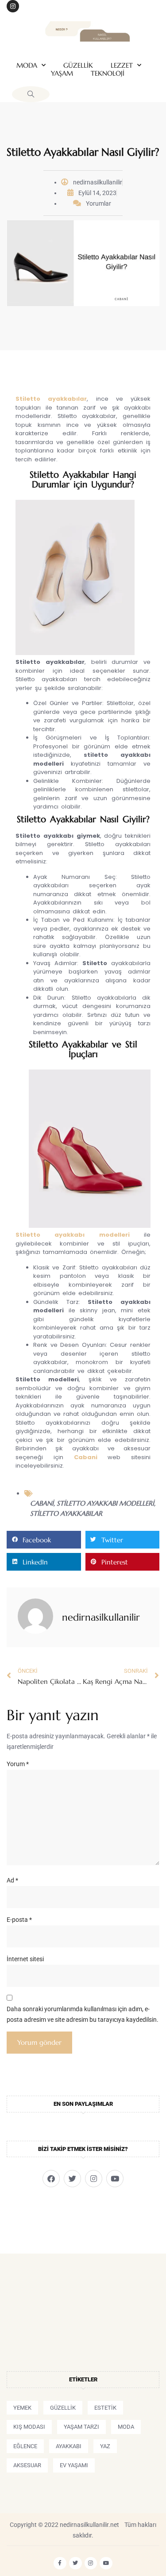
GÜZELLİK (78, 65)
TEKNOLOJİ (108, 73)
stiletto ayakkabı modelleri (105, 1503)
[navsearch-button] (31, 94)
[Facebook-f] (60, 2563)
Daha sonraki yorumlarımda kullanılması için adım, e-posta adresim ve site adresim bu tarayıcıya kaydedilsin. (83, 2014)
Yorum (18, 1764)
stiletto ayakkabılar (66, 1513)
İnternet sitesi (25, 1959)
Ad (12, 1880)
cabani (42, 1503)
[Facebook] (51, 2179)
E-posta (19, 1920)
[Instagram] (13, 6)
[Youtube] (115, 2179)
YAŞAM (62, 73)
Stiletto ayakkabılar (51, 399)
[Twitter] (72, 2179)
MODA (27, 65)
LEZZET (122, 65)
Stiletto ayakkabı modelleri (73, 1235)
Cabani (86, 1457)
